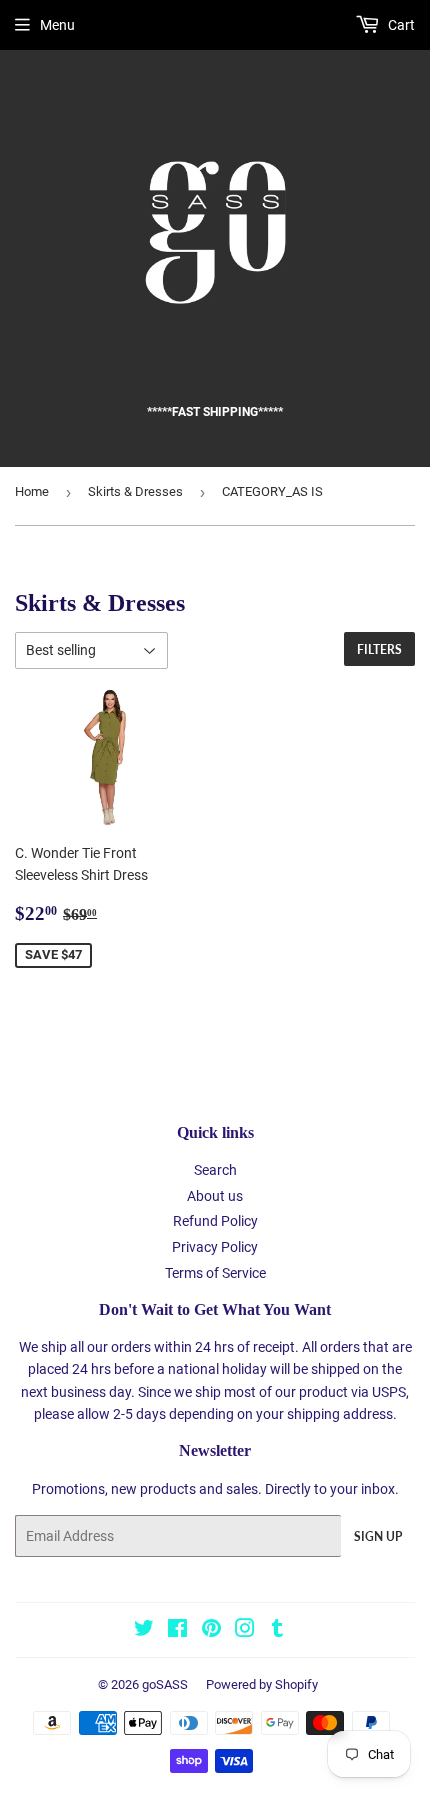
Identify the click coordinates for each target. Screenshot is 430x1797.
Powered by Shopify (262, 1684)
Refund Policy (215, 1221)
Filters (379, 649)
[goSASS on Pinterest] (211, 1631)
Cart (400, 25)
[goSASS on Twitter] (144, 1631)
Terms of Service (215, 1273)
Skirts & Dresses (135, 491)
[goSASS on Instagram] (245, 1631)
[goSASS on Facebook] (177, 1631)
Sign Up (378, 1536)
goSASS (165, 1684)
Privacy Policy (215, 1247)
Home (32, 491)
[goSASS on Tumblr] (277, 1631)
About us (215, 1196)
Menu (57, 25)
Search (215, 1170)
